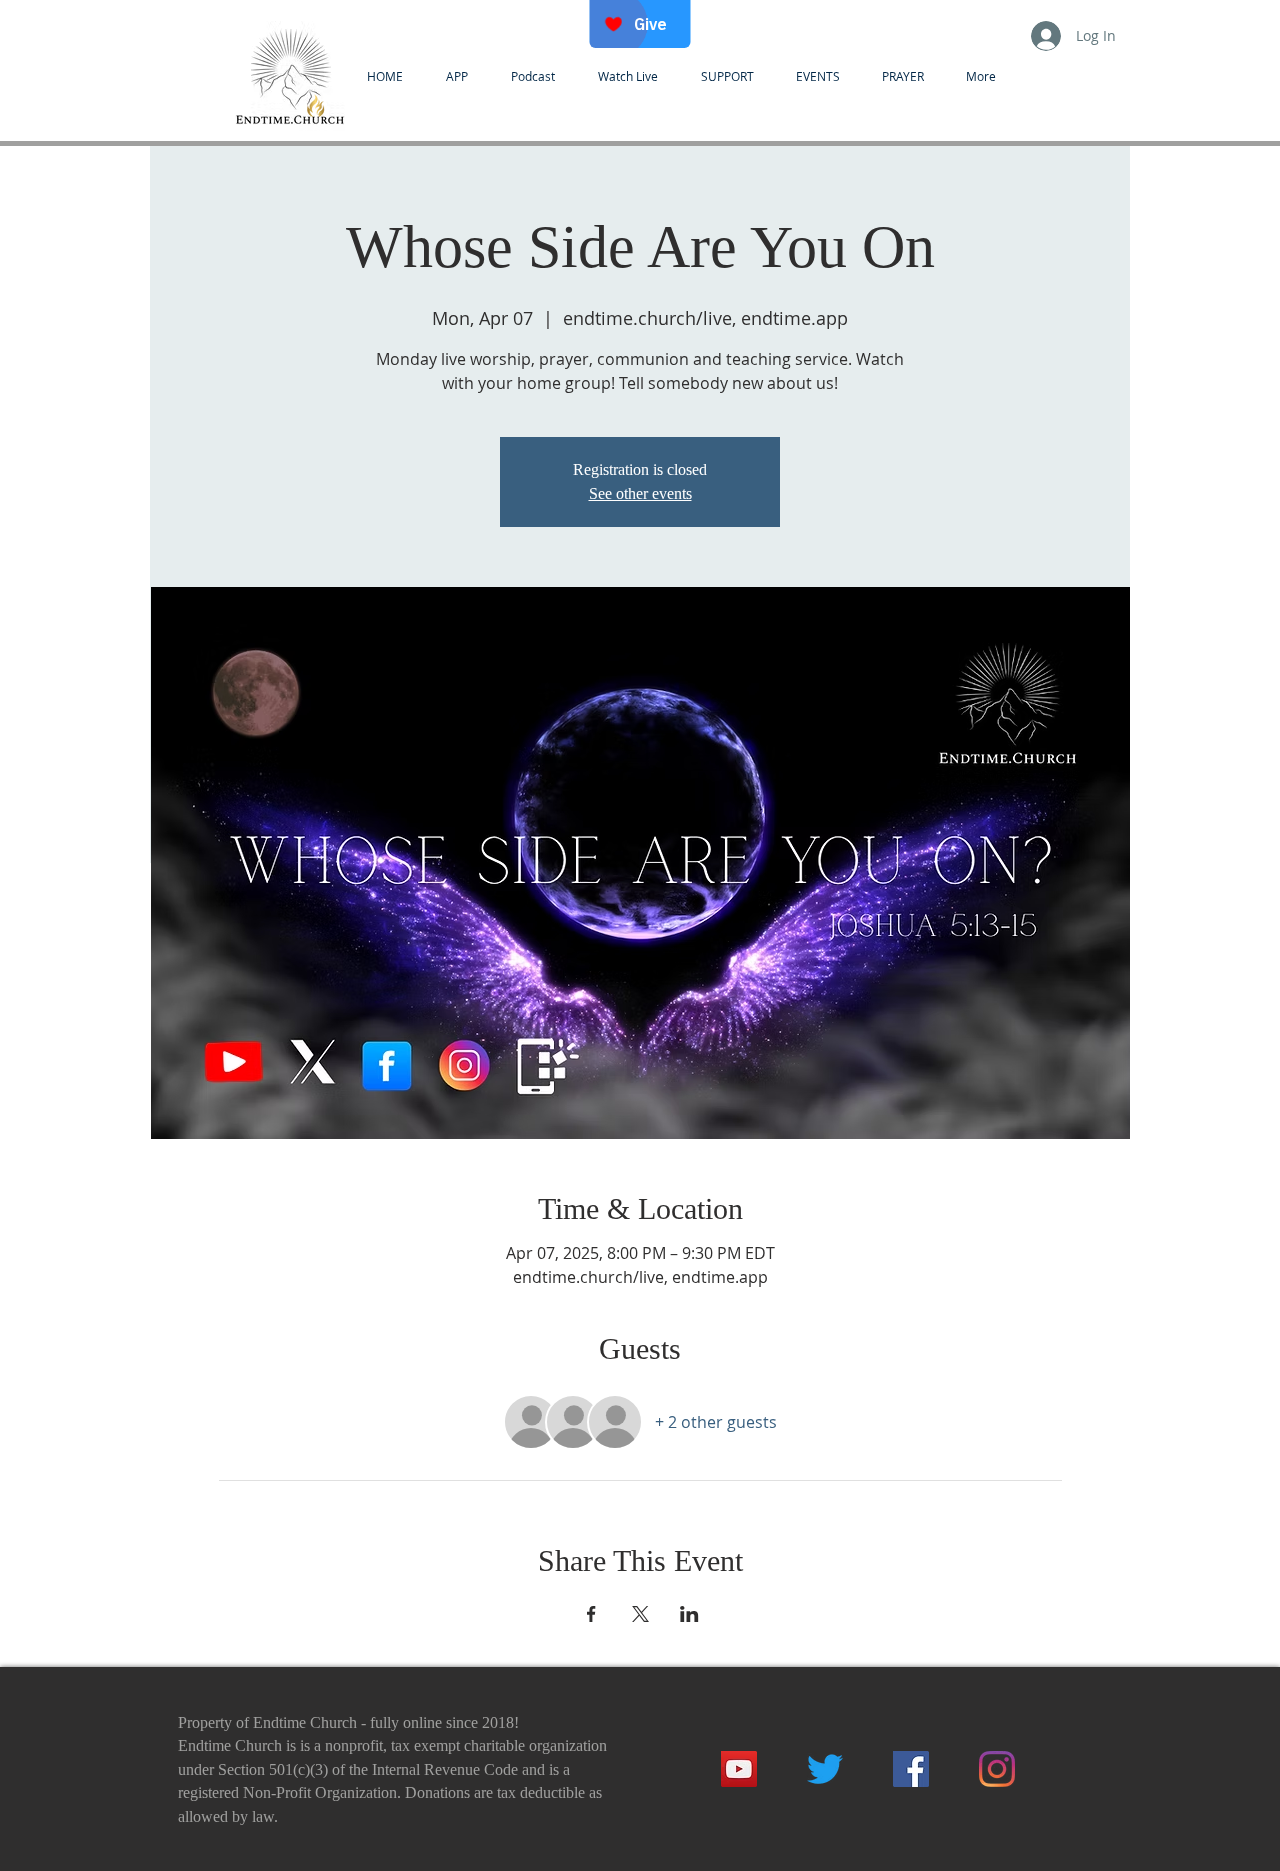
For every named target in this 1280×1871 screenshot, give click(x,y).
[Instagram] (997, 1769)
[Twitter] (825, 1769)
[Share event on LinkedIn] (689, 1614)
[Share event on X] (640, 1614)
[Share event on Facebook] (591, 1614)
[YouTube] (739, 1769)
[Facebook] (911, 1769)
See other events (640, 493)
